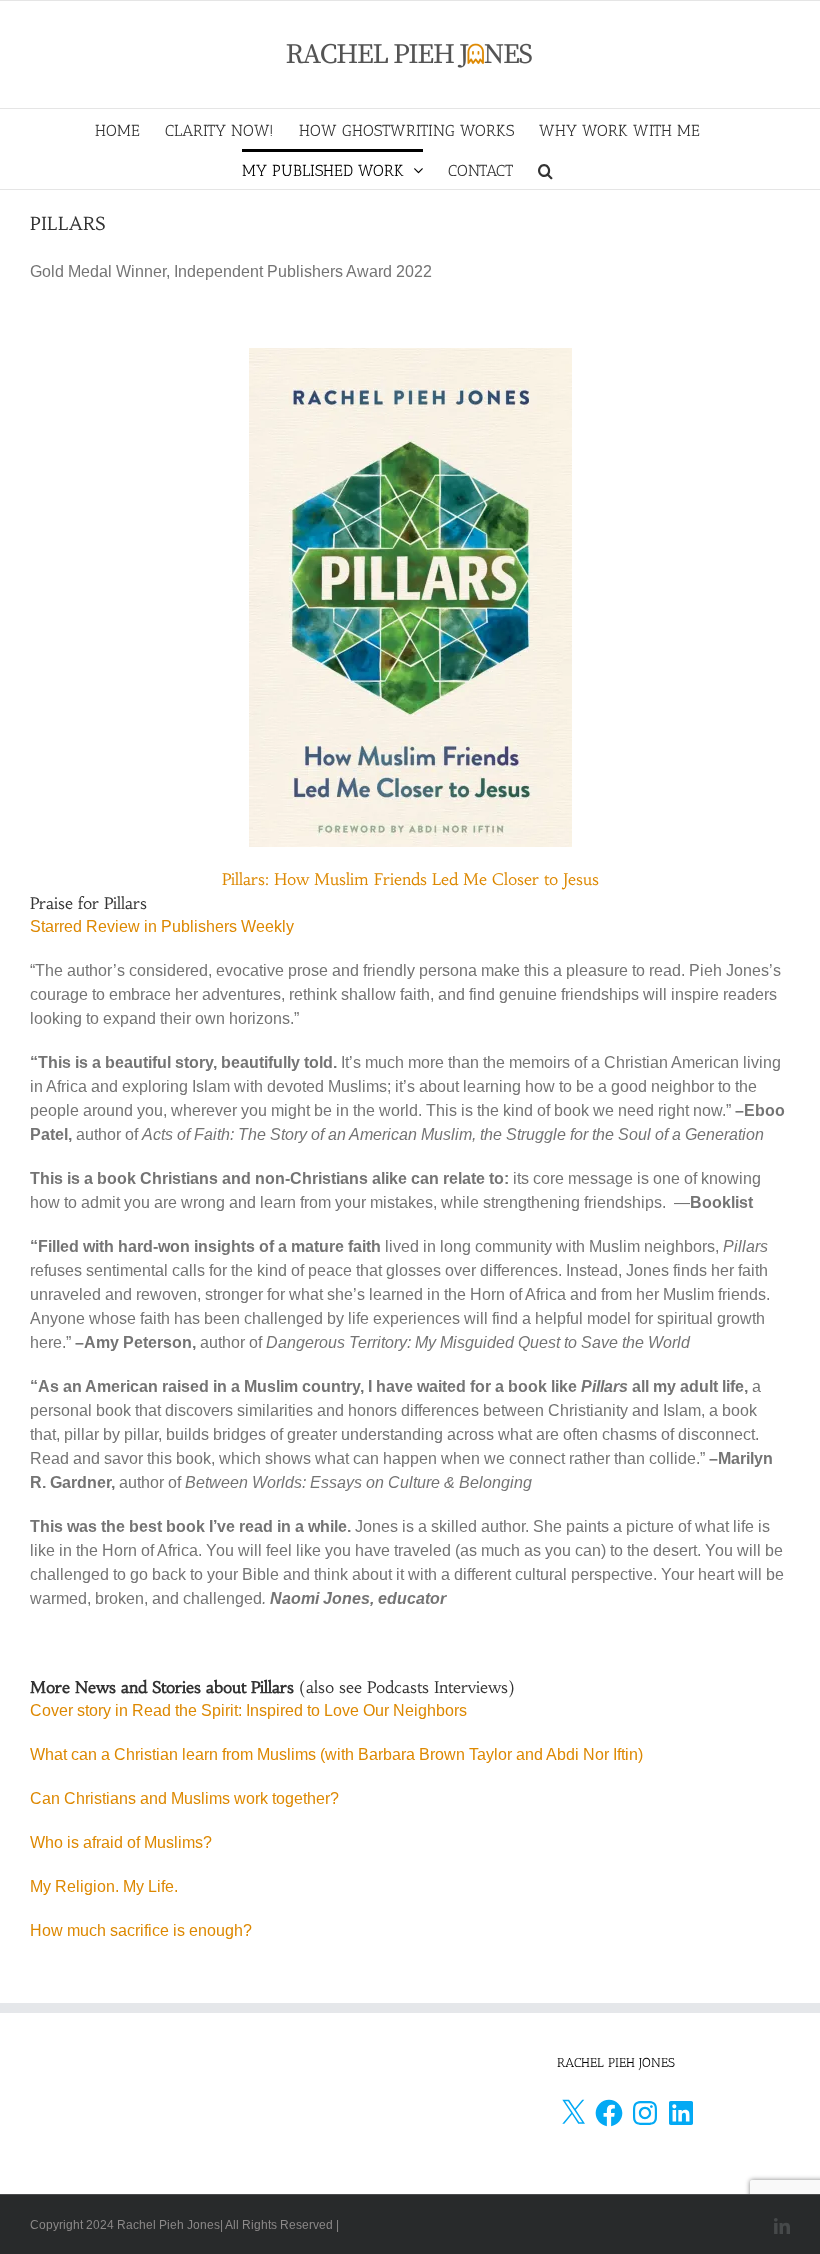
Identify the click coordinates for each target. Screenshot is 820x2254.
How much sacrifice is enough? (141, 1930)
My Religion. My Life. (104, 1886)
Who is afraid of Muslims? (121, 1842)
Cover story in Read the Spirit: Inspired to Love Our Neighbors (248, 1710)
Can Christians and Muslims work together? (184, 1798)
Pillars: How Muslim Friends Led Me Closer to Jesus (410, 879)
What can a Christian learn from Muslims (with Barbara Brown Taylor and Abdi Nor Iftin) (336, 1754)
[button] (545, 169)
